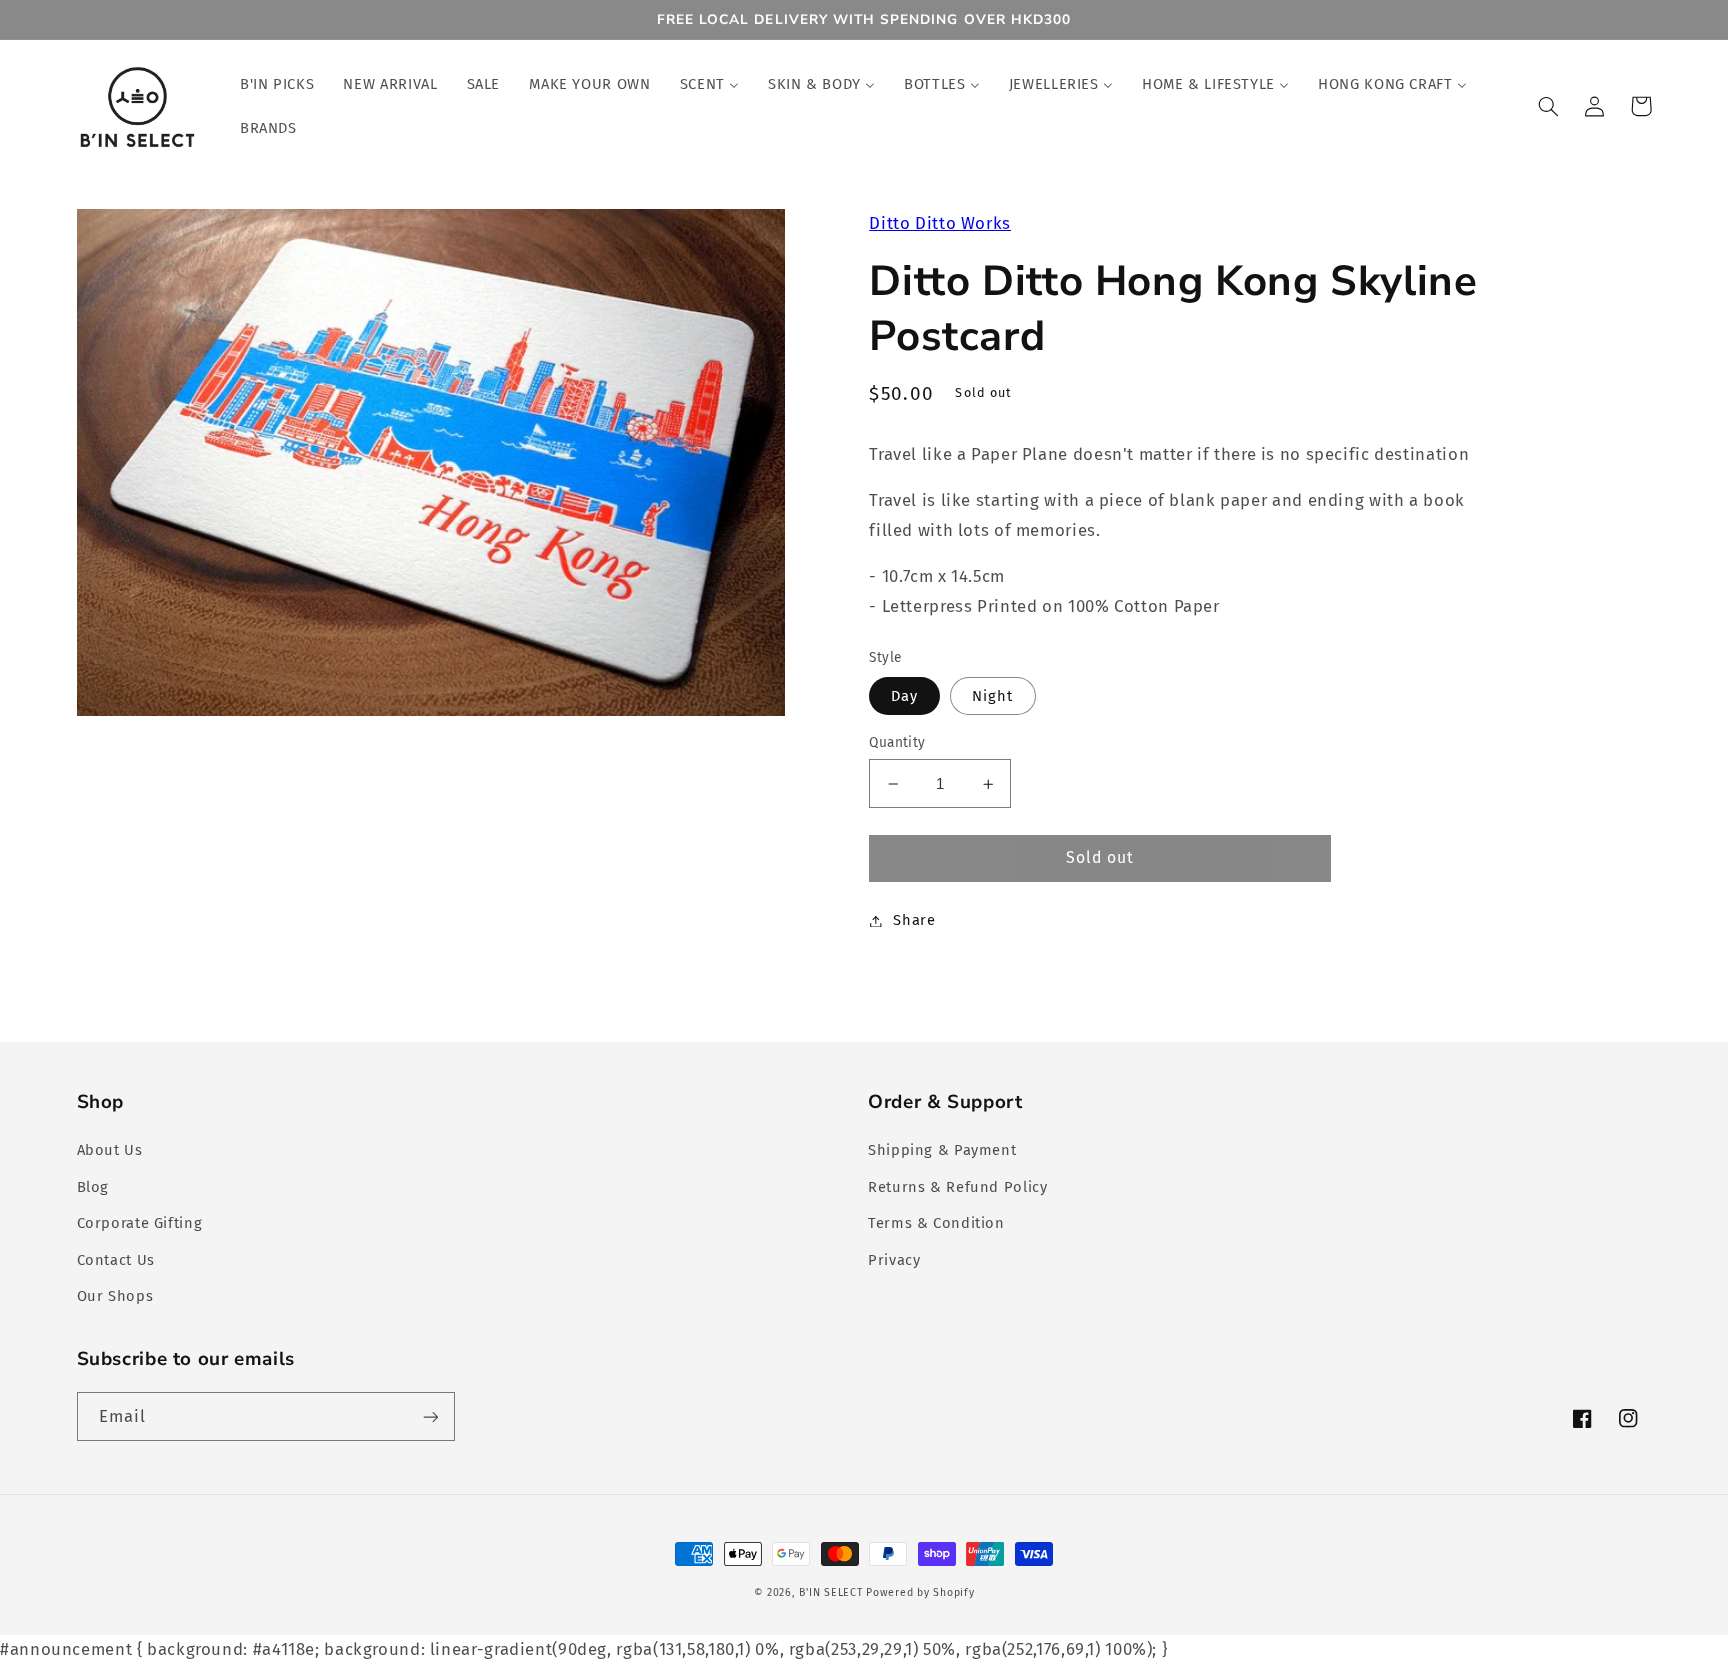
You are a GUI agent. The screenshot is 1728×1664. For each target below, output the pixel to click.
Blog (93, 1187)
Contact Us (116, 1260)
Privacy (894, 1260)
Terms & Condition (936, 1223)
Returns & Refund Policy (958, 1187)
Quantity (897, 742)
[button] (1549, 106)
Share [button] (914, 920)
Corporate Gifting (140, 1223)
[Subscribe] (430, 1416)
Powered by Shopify (920, 1592)
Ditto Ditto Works (940, 223)
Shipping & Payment (942, 1150)
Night (992, 696)
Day (904, 696)
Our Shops (115, 1296)
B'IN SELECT (830, 1592)
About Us (110, 1150)
